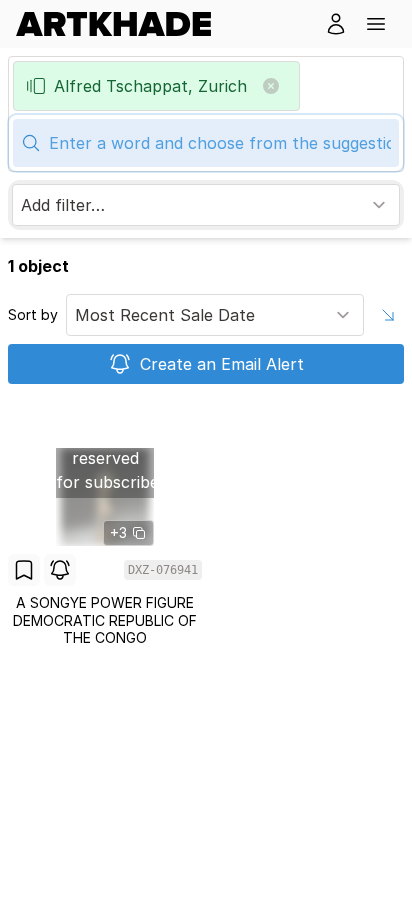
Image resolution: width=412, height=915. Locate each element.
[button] (376, 24)
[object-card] (105, 523)
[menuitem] (121, 24)
